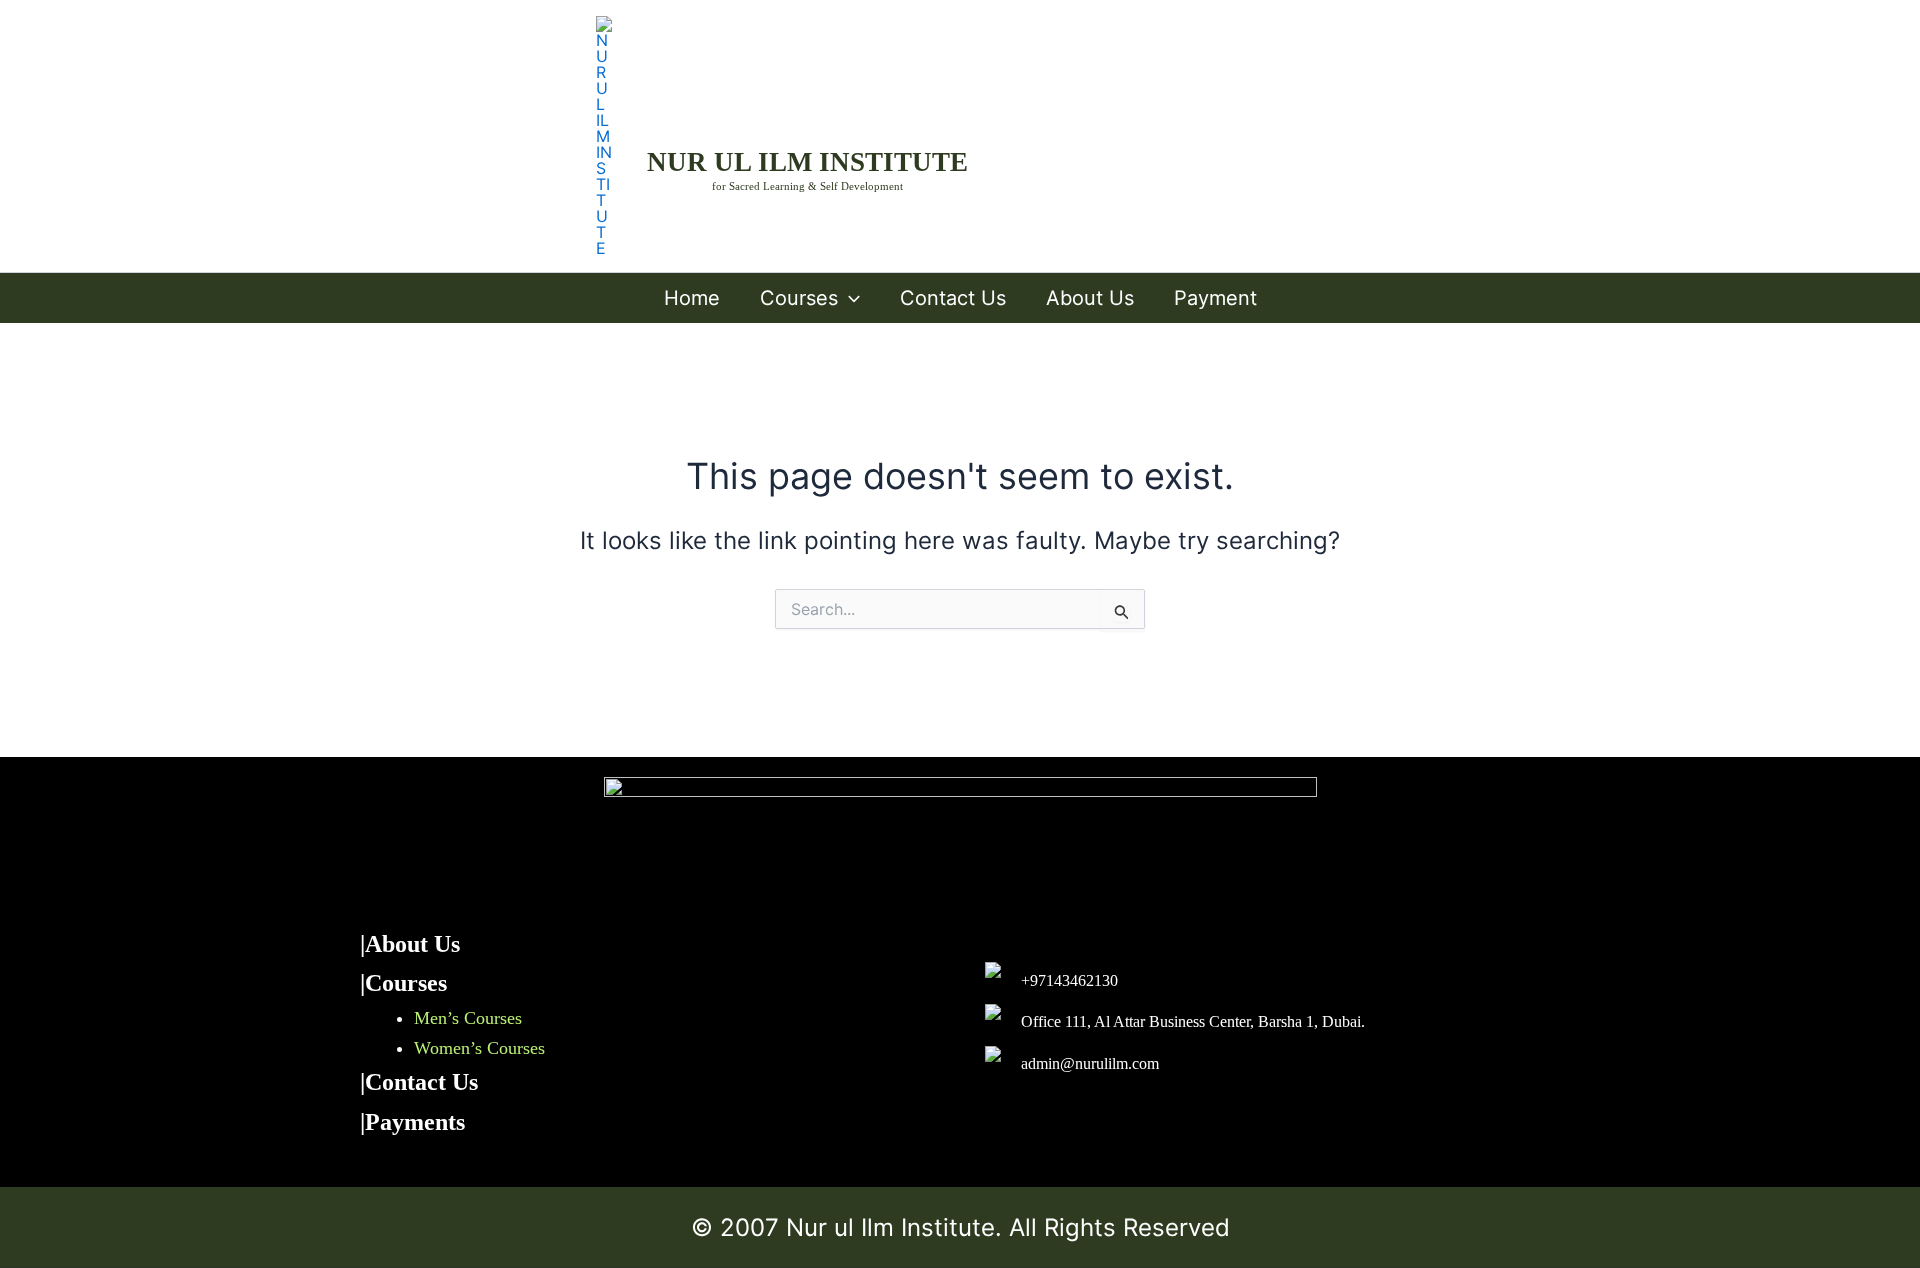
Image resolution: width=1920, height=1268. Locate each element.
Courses (799, 298)
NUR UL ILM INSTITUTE (807, 162)
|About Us (410, 944)
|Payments (412, 1122)
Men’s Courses (468, 1018)
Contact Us (953, 298)
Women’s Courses (479, 1048)
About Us (1090, 298)
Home (692, 298)
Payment (1215, 298)
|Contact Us (419, 1082)
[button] (849, 298)
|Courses (403, 983)
